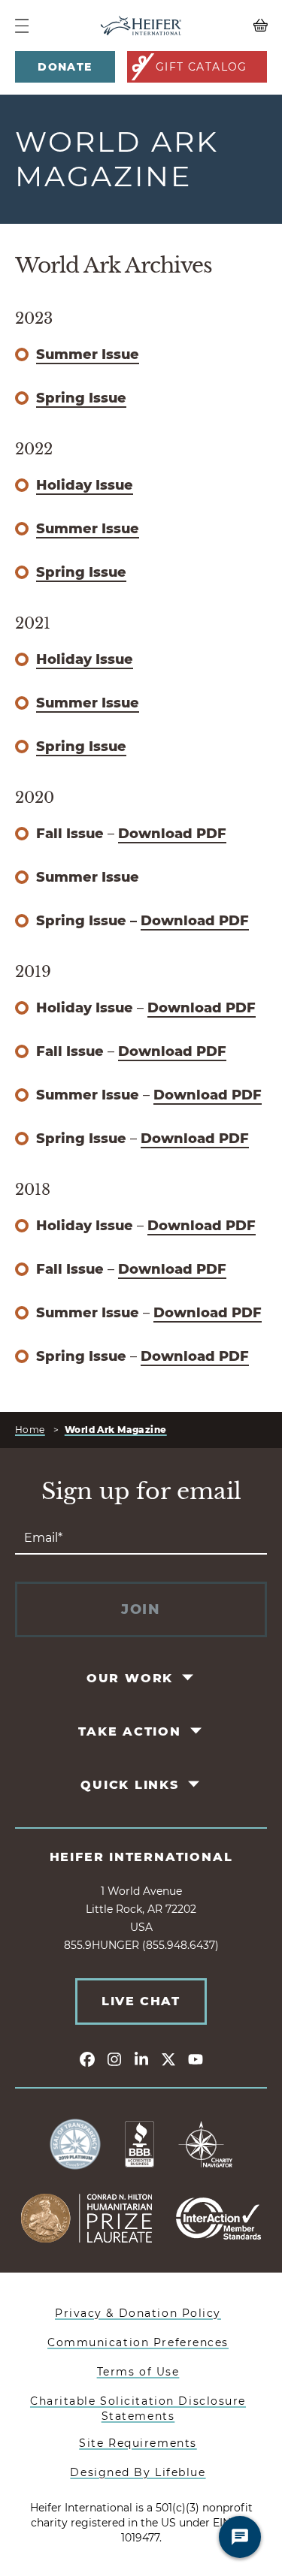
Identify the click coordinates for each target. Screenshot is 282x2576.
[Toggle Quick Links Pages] (194, 1784)
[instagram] (114, 2059)
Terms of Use (138, 2372)
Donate (65, 67)
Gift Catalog (202, 67)
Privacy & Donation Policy (138, 2313)
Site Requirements (138, 2443)
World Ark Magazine (116, 1430)
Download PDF (172, 834)
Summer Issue (88, 354)
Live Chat (141, 2001)
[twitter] (168, 2059)
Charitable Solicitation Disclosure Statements (138, 2409)
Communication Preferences (138, 2342)
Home (30, 1430)
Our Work (130, 1678)
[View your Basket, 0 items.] (235, 26)
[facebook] (87, 2059)
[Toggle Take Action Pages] (197, 1731)
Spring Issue (81, 398)
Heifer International (141, 1857)
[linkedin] (141, 2059)
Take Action (130, 1731)
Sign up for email (141, 1492)
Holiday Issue (85, 485)
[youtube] (196, 2059)
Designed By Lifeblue (138, 2472)
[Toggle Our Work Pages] (189, 1678)
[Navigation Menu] (22, 26)
